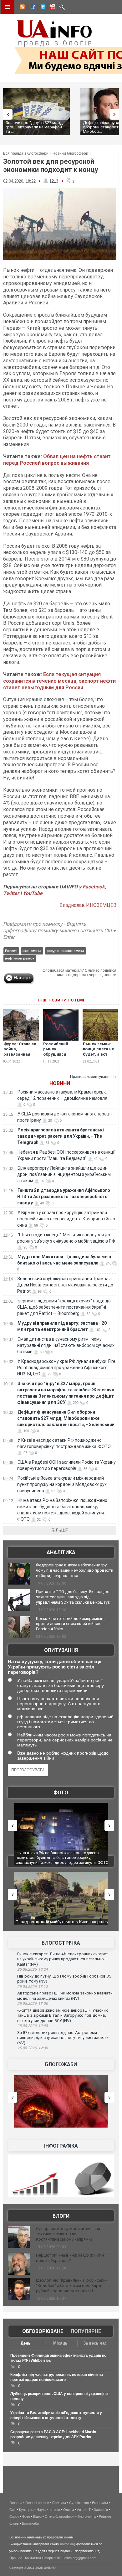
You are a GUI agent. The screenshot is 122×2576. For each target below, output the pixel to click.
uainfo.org (68, 2544)
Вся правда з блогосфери (26, 153)
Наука (41, 2510)
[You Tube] (52, 8)
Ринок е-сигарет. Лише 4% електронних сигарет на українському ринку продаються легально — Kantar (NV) (63, 1959)
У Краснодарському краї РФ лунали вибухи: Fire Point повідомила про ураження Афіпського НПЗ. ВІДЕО (66, 1368)
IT (89, 2510)
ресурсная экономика (65, 951)
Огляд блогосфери (60, 2517)
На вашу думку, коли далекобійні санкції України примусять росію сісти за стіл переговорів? (55, 1667)
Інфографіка (61, 2146)
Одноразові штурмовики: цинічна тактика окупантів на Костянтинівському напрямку (68, 2234)
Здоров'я (101, 2510)
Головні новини (37, 2503)
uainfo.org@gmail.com (79, 2558)
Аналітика (61, 1552)
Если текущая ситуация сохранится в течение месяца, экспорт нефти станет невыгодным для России (59, 681)
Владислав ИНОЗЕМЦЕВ (88, 905)
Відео (37, 2517)
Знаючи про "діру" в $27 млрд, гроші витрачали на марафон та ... (35, 127)
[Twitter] (42, 8)
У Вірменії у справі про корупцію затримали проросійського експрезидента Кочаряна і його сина (66, 1219)
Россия (11, 951)
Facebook (94, 887)
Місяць (60, 2343)
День (26, 2343)
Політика (59, 2503)
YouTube (33, 893)
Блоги (61, 2216)
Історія (55, 2510)
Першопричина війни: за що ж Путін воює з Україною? (70, 2258)
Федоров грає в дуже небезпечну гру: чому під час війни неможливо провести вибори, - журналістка (75, 1570)
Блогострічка (61, 1943)
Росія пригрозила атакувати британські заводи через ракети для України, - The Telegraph (61, 1136)
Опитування (61, 1650)
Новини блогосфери (70, 153)
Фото (61, 1793)
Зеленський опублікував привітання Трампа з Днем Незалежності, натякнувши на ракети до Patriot (65, 1285)
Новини (60, 1083)
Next (116, 114)
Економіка (100, 2503)
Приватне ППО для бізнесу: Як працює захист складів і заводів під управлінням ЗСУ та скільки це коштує (73, 1597)
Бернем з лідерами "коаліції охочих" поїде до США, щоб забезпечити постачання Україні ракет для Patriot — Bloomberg (64, 1307)
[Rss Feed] (22, 8)
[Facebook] (32, 8)
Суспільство (79, 2503)
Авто (81, 2510)
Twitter (12, 893)
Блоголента (87, 2517)
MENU (8, 7)
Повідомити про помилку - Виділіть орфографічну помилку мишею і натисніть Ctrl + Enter (59, 931)
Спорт (14, 2517)
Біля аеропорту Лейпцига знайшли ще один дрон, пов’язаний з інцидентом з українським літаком (64, 1174)
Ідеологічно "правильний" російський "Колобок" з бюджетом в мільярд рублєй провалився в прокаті (72, 2286)
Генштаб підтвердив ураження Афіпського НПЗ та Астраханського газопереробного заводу (64, 1197)
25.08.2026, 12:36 (33, 2048)
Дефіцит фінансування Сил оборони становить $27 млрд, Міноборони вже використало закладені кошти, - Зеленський (66, 1418)
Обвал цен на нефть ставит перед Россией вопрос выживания (57, 460)
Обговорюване (43, 2331)
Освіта (69, 2510)
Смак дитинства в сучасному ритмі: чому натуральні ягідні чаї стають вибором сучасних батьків (66, 1345)
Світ (13, 2510)
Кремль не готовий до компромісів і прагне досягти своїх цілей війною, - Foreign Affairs (71, 1624)
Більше (60, 1530)
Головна (16, 2503)
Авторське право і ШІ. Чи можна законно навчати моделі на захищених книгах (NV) (65, 1996)
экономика (32, 951)
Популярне (86, 2331)
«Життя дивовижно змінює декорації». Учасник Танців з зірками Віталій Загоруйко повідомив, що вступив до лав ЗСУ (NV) (63, 2015)
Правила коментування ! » (93, 1077)
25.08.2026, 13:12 (33, 1987)
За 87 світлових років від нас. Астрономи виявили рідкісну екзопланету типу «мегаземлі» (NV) (63, 2038)
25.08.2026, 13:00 (33, 2004)
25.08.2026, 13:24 (33, 1969)
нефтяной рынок (20, 958)
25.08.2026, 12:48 (33, 2026)
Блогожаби (61, 2064)
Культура (26, 2510)
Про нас (16, 2558)
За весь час (95, 2343)
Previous (6, 114)
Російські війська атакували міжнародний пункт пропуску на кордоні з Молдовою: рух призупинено (62, 1484)
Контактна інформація (42, 2558)
